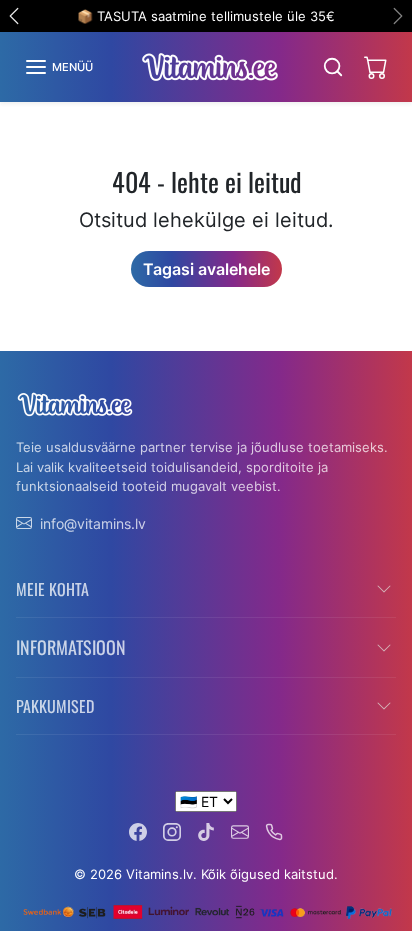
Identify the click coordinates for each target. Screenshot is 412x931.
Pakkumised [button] (55, 706)
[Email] (240, 830)
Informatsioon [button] (71, 647)
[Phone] (274, 830)
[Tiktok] (206, 830)
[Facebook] (138, 830)
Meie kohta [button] (52, 589)
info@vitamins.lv (93, 523)
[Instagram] (172, 830)
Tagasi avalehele (206, 269)
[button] (58, 67)
